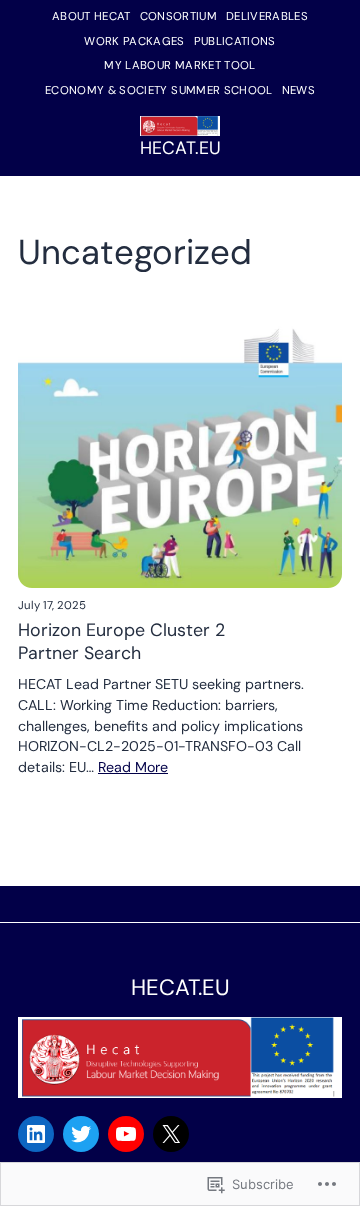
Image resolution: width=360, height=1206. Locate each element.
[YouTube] (126, 1134)
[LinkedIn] (36, 1134)
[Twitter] (81, 1134)
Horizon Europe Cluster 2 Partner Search (121, 642)
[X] (171, 1134)
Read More (133, 767)
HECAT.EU (180, 148)
